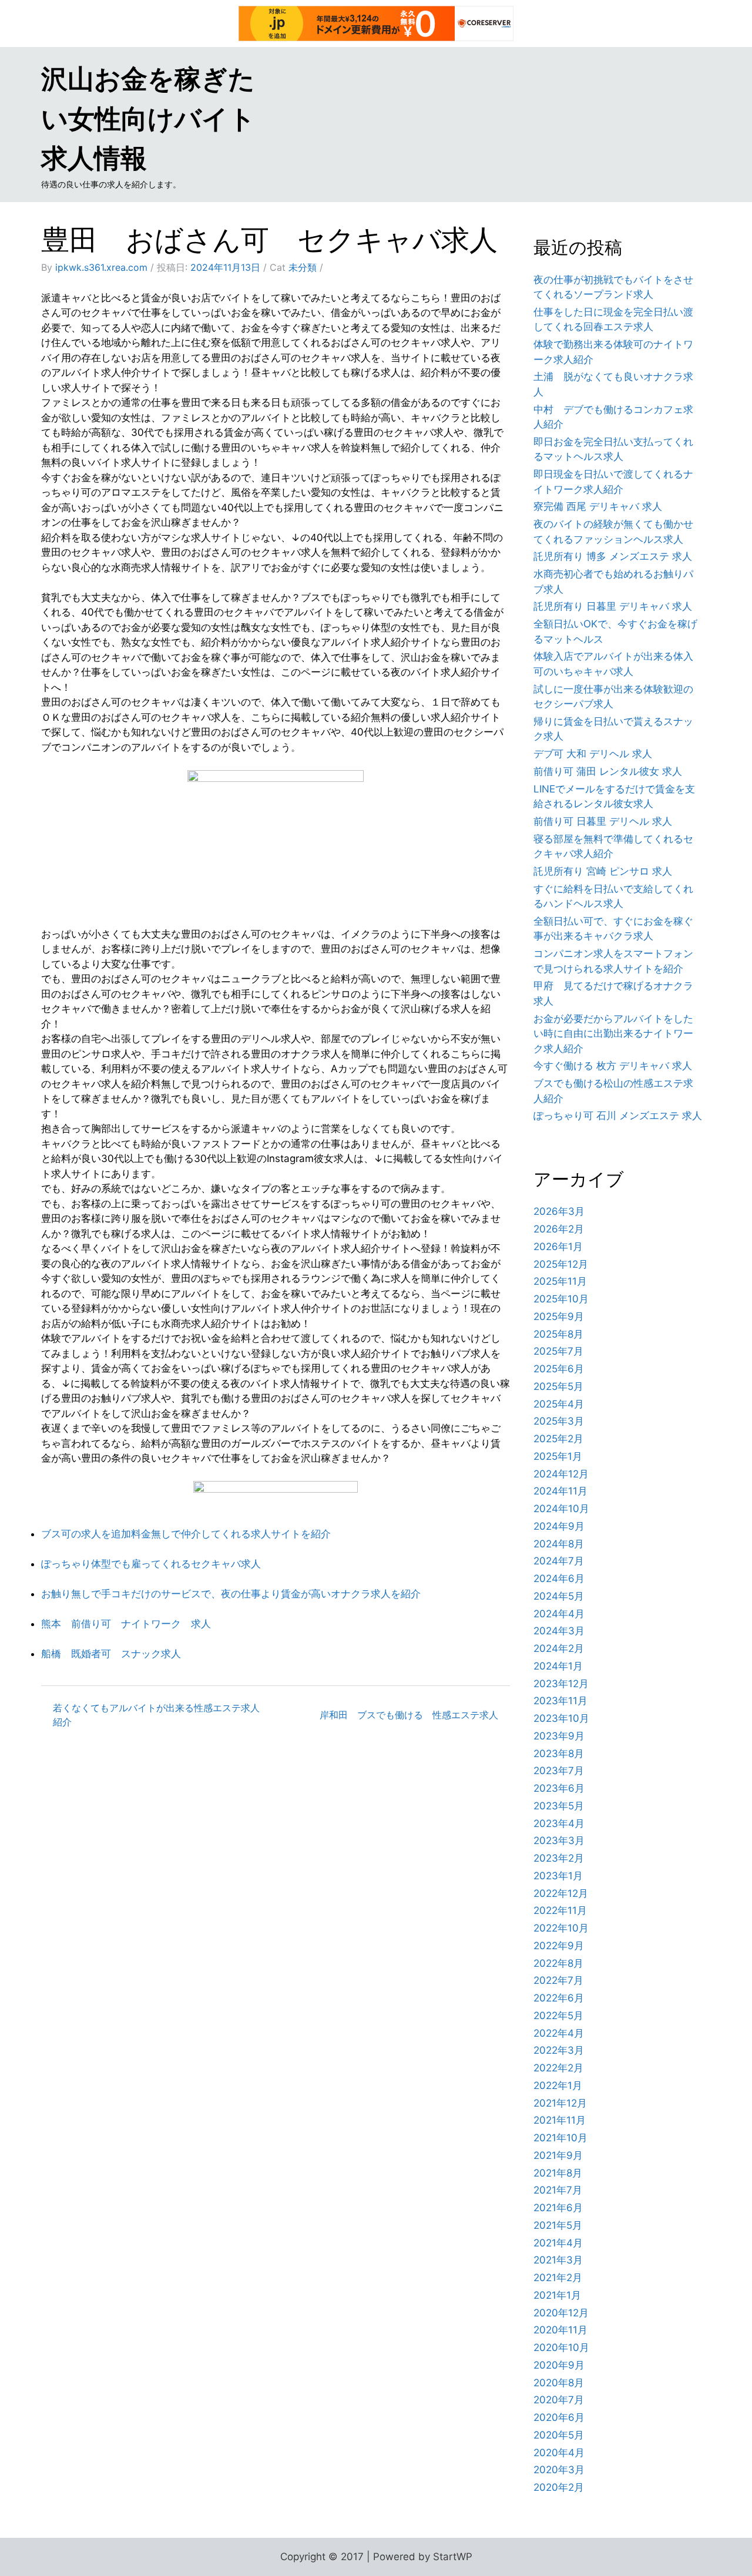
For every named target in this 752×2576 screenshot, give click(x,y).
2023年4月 (559, 1823)
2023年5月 (559, 1806)
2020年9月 (559, 2365)
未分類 (303, 267)
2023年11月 (560, 1701)
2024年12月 (561, 1474)
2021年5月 (558, 2225)
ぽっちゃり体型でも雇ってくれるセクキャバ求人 (151, 1564)
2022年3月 (559, 2050)
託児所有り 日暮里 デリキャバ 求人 (613, 606)
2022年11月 (560, 1910)
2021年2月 (558, 2278)
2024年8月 (559, 1544)
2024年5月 (559, 1596)
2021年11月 (560, 2120)
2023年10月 (561, 1718)
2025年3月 (559, 1421)
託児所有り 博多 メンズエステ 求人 (613, 556)
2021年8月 (558, 2173)
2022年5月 (558, 2016)
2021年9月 (558, 2155)
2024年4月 (559, 1614)
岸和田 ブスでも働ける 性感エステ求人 (409, 1715)
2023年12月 (561, 1684)
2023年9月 (559, 1736)
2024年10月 (561, 1509)
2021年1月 (557, 2295)
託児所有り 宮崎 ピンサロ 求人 (603, 871)
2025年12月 (561, 1264)
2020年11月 (560, 2330)
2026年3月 (559, 1211)
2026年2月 (559, 1229)
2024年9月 (559, 1526)
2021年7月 (558, 2190)
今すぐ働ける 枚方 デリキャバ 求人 (613, 1066)
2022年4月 (559, 2033)
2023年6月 (559, 1788)
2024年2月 (559, 1648)
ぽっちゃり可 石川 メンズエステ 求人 (618, 1116)
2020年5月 (559, 2435)
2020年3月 (559, 2470)
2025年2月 (558, 1439)
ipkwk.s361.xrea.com (101, 267)
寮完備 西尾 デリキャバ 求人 (598, 506)
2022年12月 (561, 1893)
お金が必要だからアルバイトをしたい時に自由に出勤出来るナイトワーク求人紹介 (613, 1034)
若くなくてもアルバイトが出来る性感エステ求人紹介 (156, 1715)
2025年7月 (558, 1351)
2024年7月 (559, 1561)
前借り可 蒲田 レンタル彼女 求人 (608, 771)
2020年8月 (559, 2383)
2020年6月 (559, 2417)
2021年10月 (560, 2138)
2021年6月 (558, 2208)
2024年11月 (560, 1491)
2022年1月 (558, 2085)
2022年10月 (561, 1928)
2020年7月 (559, 2400)
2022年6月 (559, 1998)
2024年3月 (559, 1631)
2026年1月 (558, 1247)
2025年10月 (561, 1299)
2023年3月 (559, 1841)
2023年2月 (559, 1858)
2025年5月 (558, 1386)
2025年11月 (560, 1281)
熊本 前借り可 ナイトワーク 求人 (126, 1624)
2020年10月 (561, 2347)
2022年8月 (558, 1963)
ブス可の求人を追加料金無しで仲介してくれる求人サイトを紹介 (186, 1534)
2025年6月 (559, 1369)
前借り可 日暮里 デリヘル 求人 (603, 821)
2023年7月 (559, 1771)
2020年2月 (559, 2487)
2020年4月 (559, 2453)
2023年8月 (559, 1754)
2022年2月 (558, 2068)
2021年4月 (558, 2243)
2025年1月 (558, 1456)
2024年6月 (559, 1578)
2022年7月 (558, 1980)
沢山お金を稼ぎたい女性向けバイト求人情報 (148, 118)
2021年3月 (558, 2260)
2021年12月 (560, 2103)
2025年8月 (558, 1334)
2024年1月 (558, 1666)
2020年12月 (561, 2313)
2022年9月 (559, 1946)
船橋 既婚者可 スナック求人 (111, 1654)
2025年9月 (559, 1316)
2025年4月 (559, 1404)
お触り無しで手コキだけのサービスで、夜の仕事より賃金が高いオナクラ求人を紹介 (231, 1594)
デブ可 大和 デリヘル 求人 (593, 754)
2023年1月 (558, 1876)
